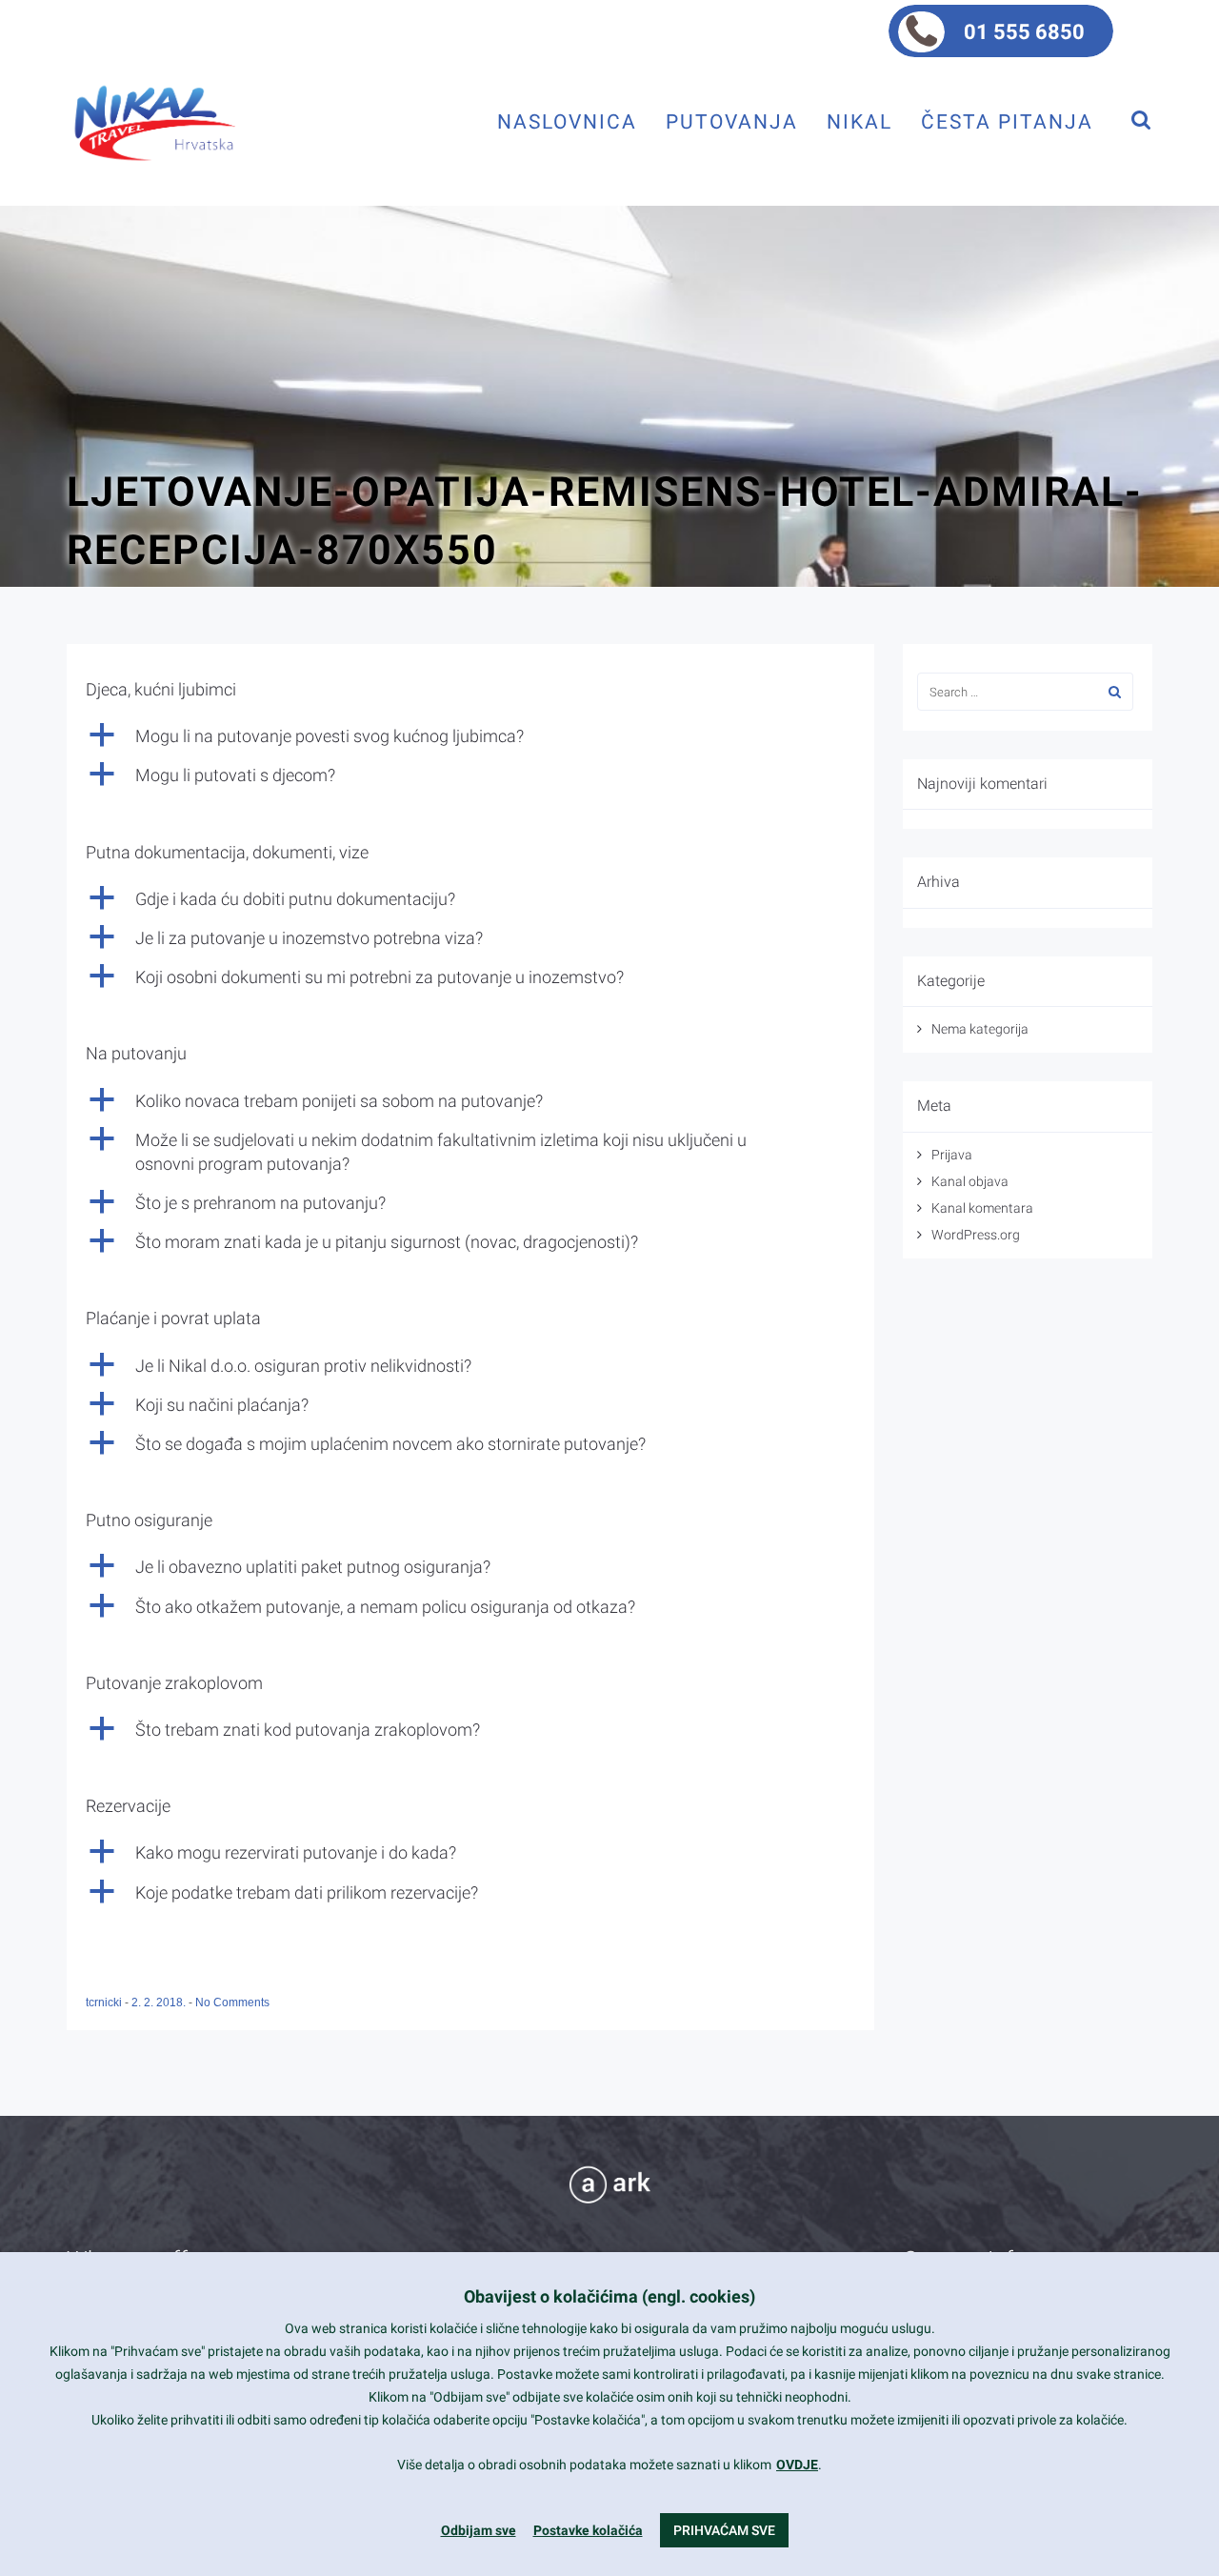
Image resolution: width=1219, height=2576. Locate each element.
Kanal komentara (982, 1208)
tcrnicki (105, 2002)
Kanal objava (970, 1181)
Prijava (952, 1155)
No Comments (232, 2002)
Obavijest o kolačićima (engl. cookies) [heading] (609, 2296)
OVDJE (797, 2465)
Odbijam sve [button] (479, 2530)
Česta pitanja (1007, 121)
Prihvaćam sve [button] (724, 2530)
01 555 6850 (1024, 32)
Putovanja (732, 121)
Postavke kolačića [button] (588, 2530)
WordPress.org (976, 1235)
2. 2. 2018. (160, 2002)
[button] (470, 736)
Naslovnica (567, 121)
